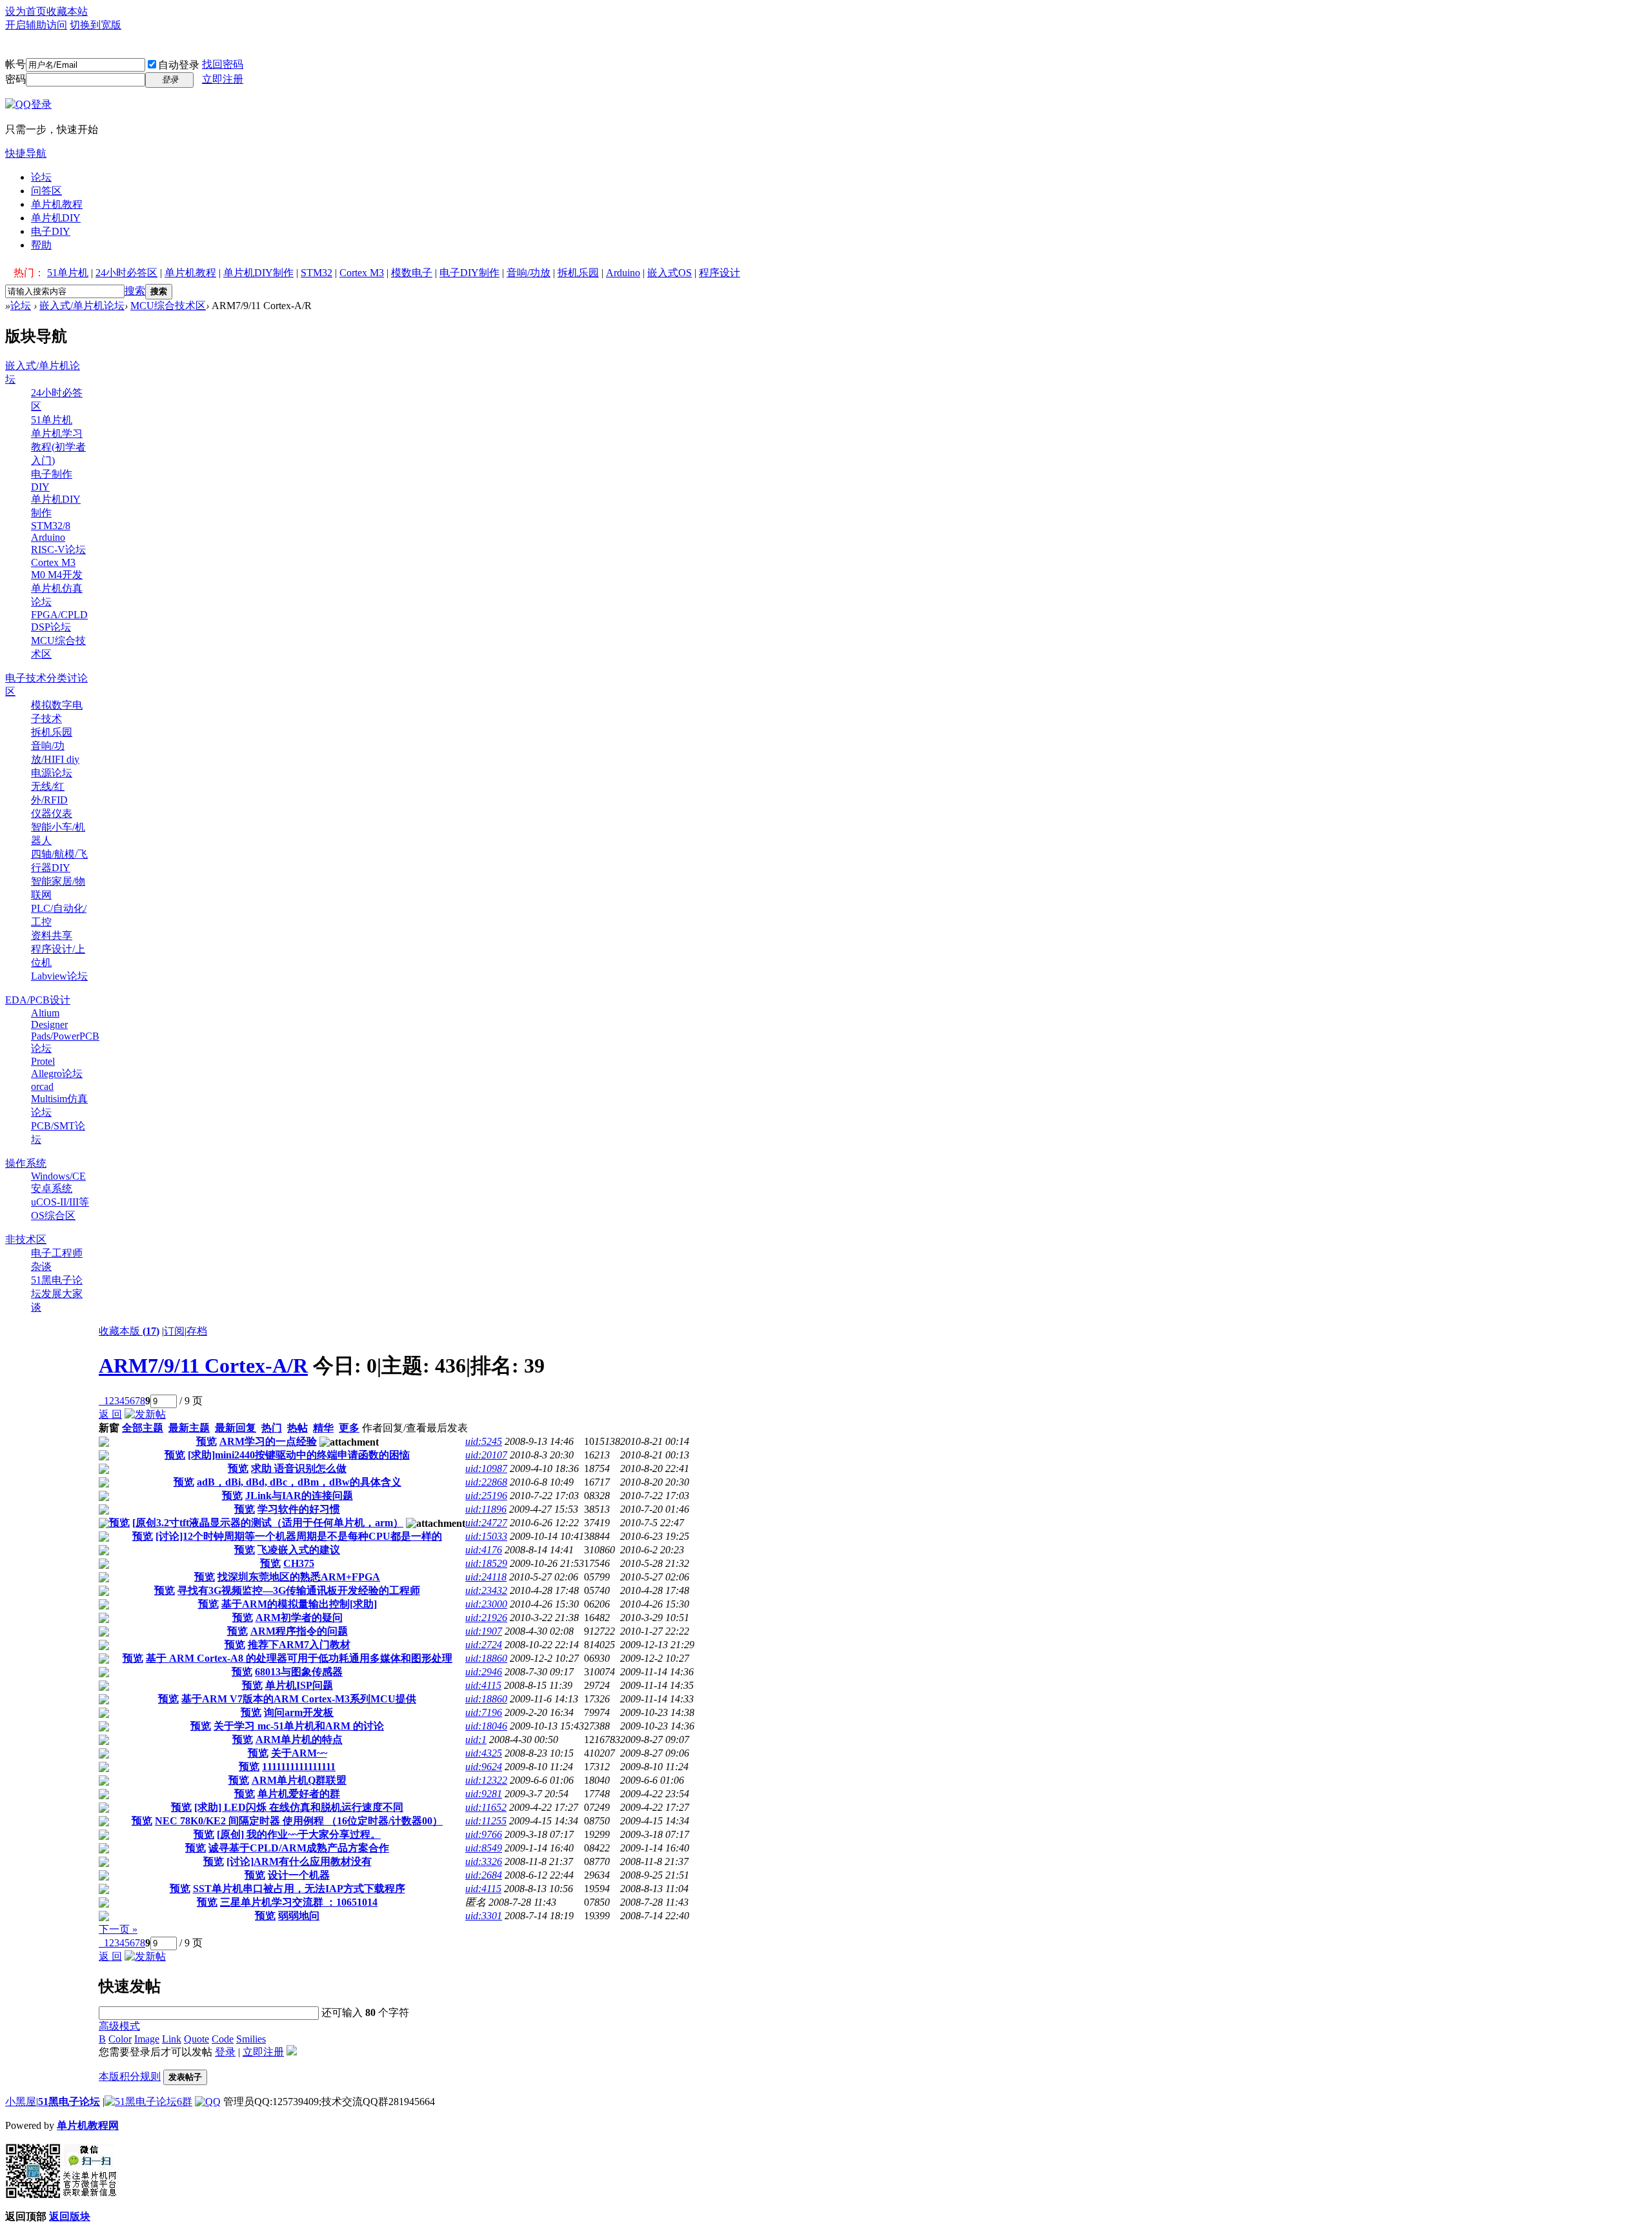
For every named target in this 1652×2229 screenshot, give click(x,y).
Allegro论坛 (57, 1074)
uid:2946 (484, 1672)
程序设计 (720, 273)
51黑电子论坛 (69, 2102)
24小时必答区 (126, 273)
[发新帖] (145, 1414)
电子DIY (51, 231)
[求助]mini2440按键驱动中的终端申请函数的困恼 (299, 1455)
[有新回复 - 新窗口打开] (104, 1443)
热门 (272, 1428)
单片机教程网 (88, 2125)
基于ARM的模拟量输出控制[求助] (299, 1604)
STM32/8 (51, 526)
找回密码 (223, 64)
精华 (323, 1428)
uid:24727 (486, 1523)
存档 (197, 1331)
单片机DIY (56, 218)
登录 (225, 2052)
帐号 (15, 64)
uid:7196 (484, 1712)
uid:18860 (486, 1658)
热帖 (297, 1428)
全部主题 (143, 1428)
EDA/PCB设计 (38, 1000)
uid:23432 (486, 1590)
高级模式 (119, 2026)
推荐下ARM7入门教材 (299, 1645)
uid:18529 (486, 1563)
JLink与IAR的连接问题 (299, 1496)
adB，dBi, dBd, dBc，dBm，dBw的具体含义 (299, 1482)
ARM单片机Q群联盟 (299, 1780)
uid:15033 (486, 1536)
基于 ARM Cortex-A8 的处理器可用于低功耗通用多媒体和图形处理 (299, 1658)
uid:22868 (486, 1482)
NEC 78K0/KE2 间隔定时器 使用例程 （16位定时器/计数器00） (299, 1821)
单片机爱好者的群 (299, 1794)
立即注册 (223, 79)
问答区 (46, 191)
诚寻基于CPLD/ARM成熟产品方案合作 (299, 1848)
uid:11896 (486, 1509)
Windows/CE (58, 1176)
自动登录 (179, 65)
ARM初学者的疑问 (299, 1618)
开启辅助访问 (36, 25)
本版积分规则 (130, 2076)
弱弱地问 (299, 1916)
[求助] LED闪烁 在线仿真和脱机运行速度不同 (299, 1807)
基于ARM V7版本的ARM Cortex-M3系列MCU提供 (299, 1699)
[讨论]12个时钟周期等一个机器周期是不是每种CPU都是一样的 (299, 1536)
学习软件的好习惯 (299, 1509)
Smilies (251, 2039)
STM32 (317, 273)
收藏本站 (67, 11)
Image (147, 2039)
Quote (196, 2039)
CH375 (299, 1563)
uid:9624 (484, 1767)
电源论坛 (52, 773)
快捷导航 (26, 153)
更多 (349, 1428)
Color (120, 2039)
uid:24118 (486, 1577)
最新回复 (236, 1428)
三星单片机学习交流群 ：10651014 (299, 1902)
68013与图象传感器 (299, 1672)
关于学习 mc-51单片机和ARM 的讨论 (299, 1726)
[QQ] (208, 2102)
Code (223, 2039)
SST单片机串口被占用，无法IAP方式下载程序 (299, 1889)
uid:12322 (486, 1780)
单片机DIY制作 (258, 273)
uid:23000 (486, 1604)
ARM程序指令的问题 (299, 1631)
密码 (15, 79)
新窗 (109, 1428)
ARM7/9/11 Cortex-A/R (203, 1366)
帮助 (41, 245)
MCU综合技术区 (168, 306)
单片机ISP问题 (299, 1685)
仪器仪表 (52, 813)
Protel (43, 1061)
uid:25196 (486, 1496)
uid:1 (476, 1740)
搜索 (135, 291)
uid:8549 (484, 1848)
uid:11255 (486, 1821)
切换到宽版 (96, 25)
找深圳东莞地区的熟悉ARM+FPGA (299, 1577)
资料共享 (52, 935)
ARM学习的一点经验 (268, 1441)
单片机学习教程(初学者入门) (58, 447)
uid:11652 (486, 1807)
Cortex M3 (362, 273)
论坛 (41, 177)
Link (172, 2039)
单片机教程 (57, 204)
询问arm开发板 (299, 1712)
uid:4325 (484, 1753)
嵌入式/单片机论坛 (82, 306)
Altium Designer (49, 1019)
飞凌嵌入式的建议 (299, 1550)
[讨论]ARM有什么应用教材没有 (299, 1861)
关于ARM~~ (299, 1753)
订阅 (174, 1331)
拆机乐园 (578, 273)
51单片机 (68, 273)
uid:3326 (484, 1861)
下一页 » (118, 1929)
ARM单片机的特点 (299, 1740)
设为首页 (26, 11)
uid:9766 (484, 1834)
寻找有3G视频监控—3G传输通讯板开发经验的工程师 (299, 1590)
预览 (206, 1441)
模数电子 (412, 273)
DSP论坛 (51, 627)
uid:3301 (484, 1916)
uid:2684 (484, 1875)
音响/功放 (529, 273)
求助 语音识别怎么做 (299, 1468)
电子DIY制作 (469, 273)
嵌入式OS (670, 273)
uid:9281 (484, 1794)
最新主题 (189, 1428)
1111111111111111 (299, 1767)
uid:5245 (484, 1441)
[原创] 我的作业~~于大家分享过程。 (299, 1834)
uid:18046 (486, 1726)
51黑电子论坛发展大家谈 (57, 1294)
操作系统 (26, 1163)
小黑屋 (21, 2102)
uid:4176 (484, 1550)
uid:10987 (486, 1468)
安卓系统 (52, 1188)
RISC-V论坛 (58, 550)
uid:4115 (483, 1685)
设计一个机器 (299, 1875)
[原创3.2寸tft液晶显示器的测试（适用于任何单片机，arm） (268, 1523)
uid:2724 (484, 1645)
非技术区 (26, 1239)
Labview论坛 (59, 976)
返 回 (110, 1414)
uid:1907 (484, 1631)
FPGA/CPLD (59, 615)
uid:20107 (486, 1455)
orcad (42, 1086)
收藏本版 (129, 1331)
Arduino (623, 273)
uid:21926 (486, 1618)
